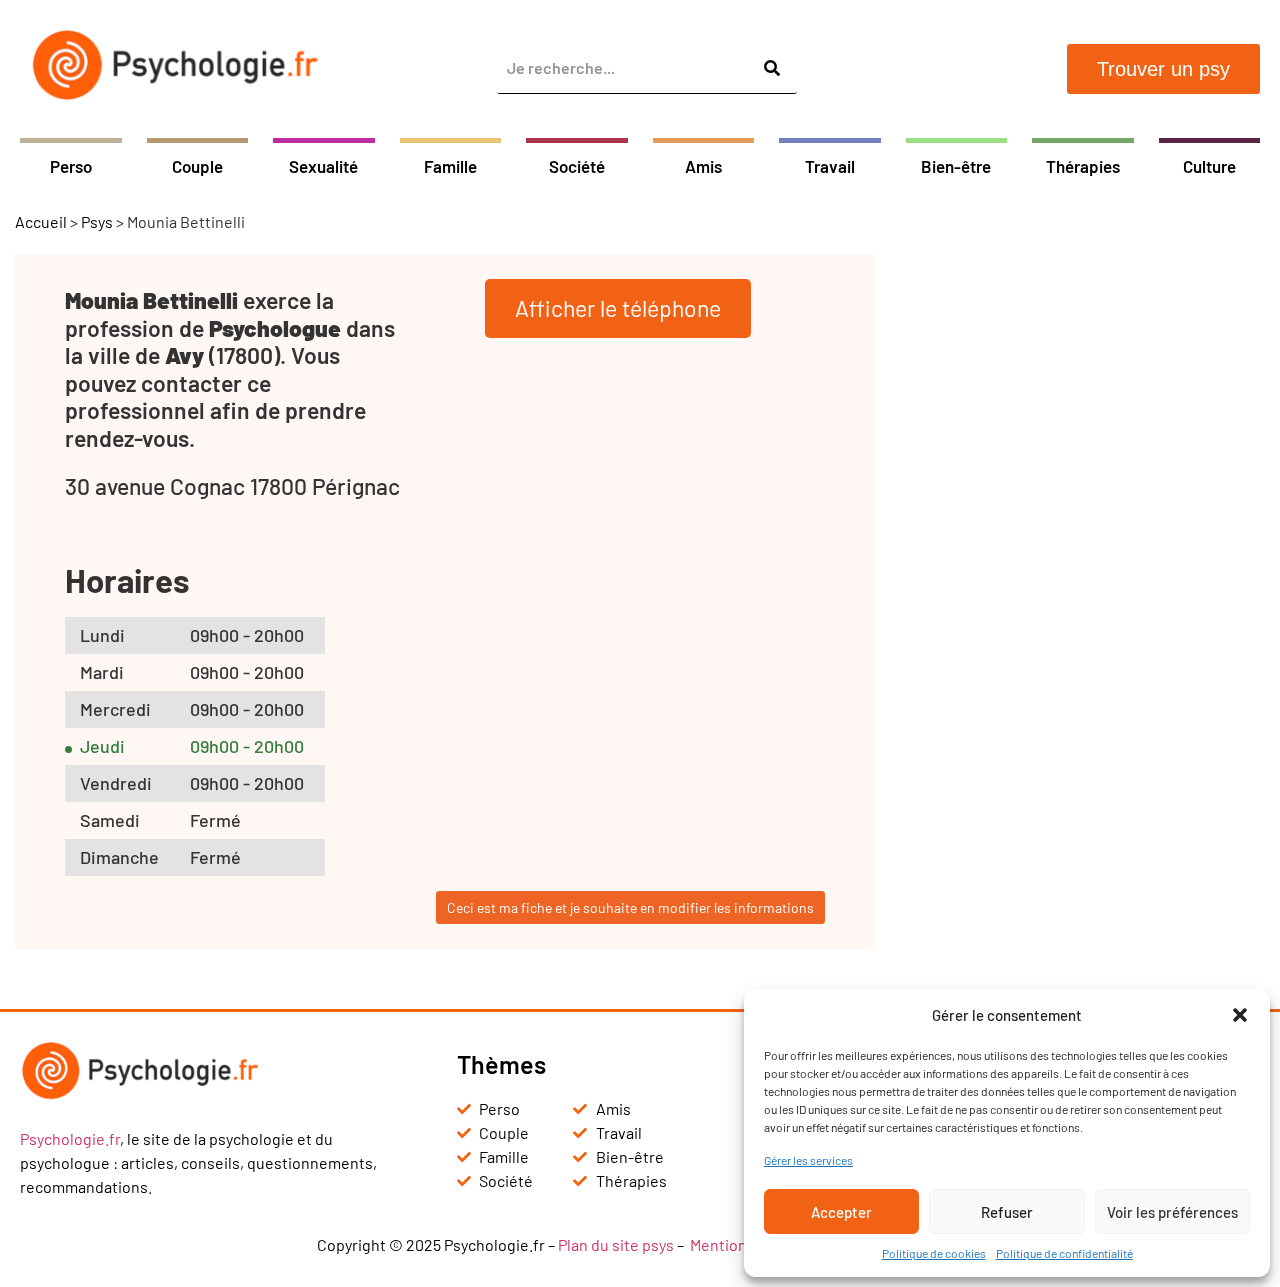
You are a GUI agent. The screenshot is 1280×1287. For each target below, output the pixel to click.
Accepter (841, 1212)
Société (577, 166)
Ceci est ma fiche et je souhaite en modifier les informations (630, 907)
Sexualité (323, 166)
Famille (450, 166)
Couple (197, 166)
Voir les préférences (1172, 1212)
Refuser (1007, 1212)
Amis (703, 166)
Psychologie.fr (70, 1138)
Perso (71, 166)
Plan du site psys (616, 1244)
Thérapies (1083, 166)
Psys (97, 221)
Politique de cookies (934, 1253)
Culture (1209, 166)
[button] (1240, 1015)
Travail (830, 166)
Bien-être (956, 166)
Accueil (41, 221)
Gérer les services (808, 1160)
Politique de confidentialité (1064, 1253)
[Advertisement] (1085, 554)
